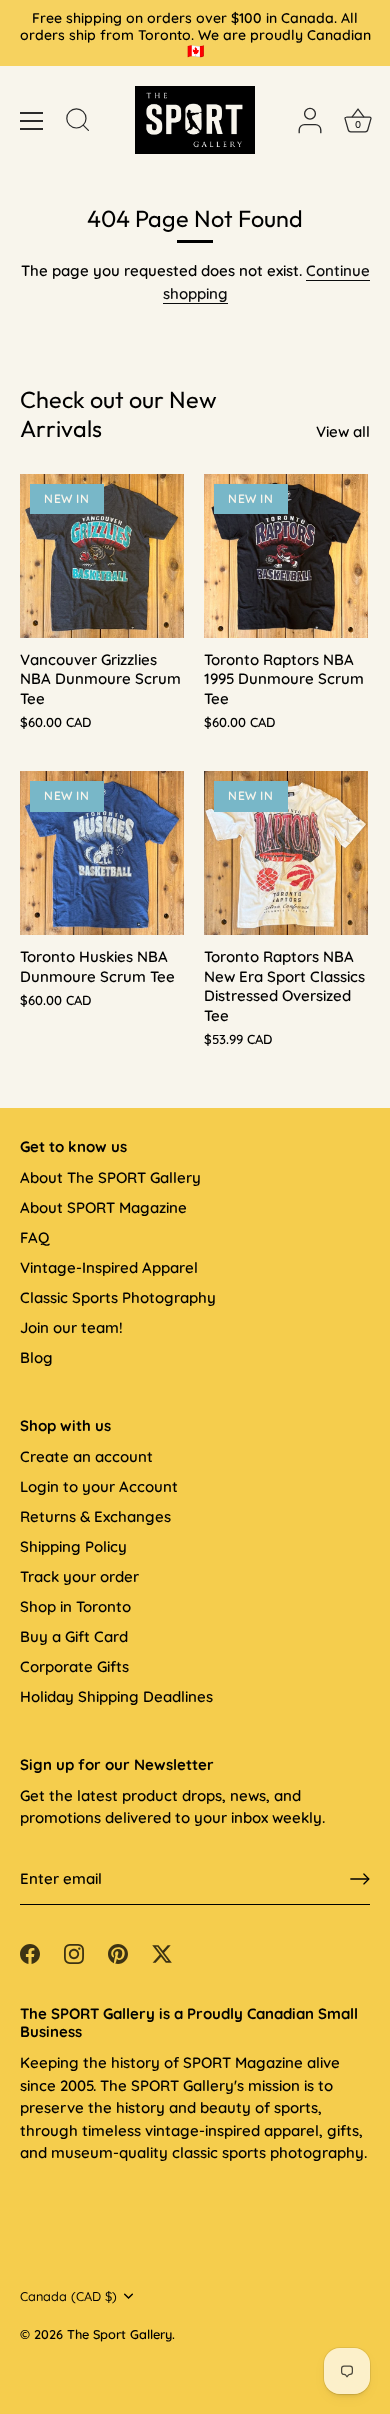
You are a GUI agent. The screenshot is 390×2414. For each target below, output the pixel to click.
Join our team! (71, 1327)
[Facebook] (30, 1952)
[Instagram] (74, 1952)
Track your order (79, 1576)
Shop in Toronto (75, 1606)
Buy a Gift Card (74, 1636)
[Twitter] (162, 1952)
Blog (36, 1357)
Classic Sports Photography (118, 1297)
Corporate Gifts (74, 1666)
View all (343, 431)
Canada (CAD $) (68, 2296)
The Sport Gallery (119, 2334)
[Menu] (32, 121)
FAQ (34, 1237)
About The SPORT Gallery (110, 1177)
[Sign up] (360, 1879)
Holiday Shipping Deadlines (116, 1696)
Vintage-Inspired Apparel (109, 1267)
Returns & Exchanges (95, 1516)
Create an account (86, 1456)
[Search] (78, 123)
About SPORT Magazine (103, 1207)
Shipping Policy (73, 1546)
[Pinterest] (118, 1952)
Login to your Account (99, 1486)
